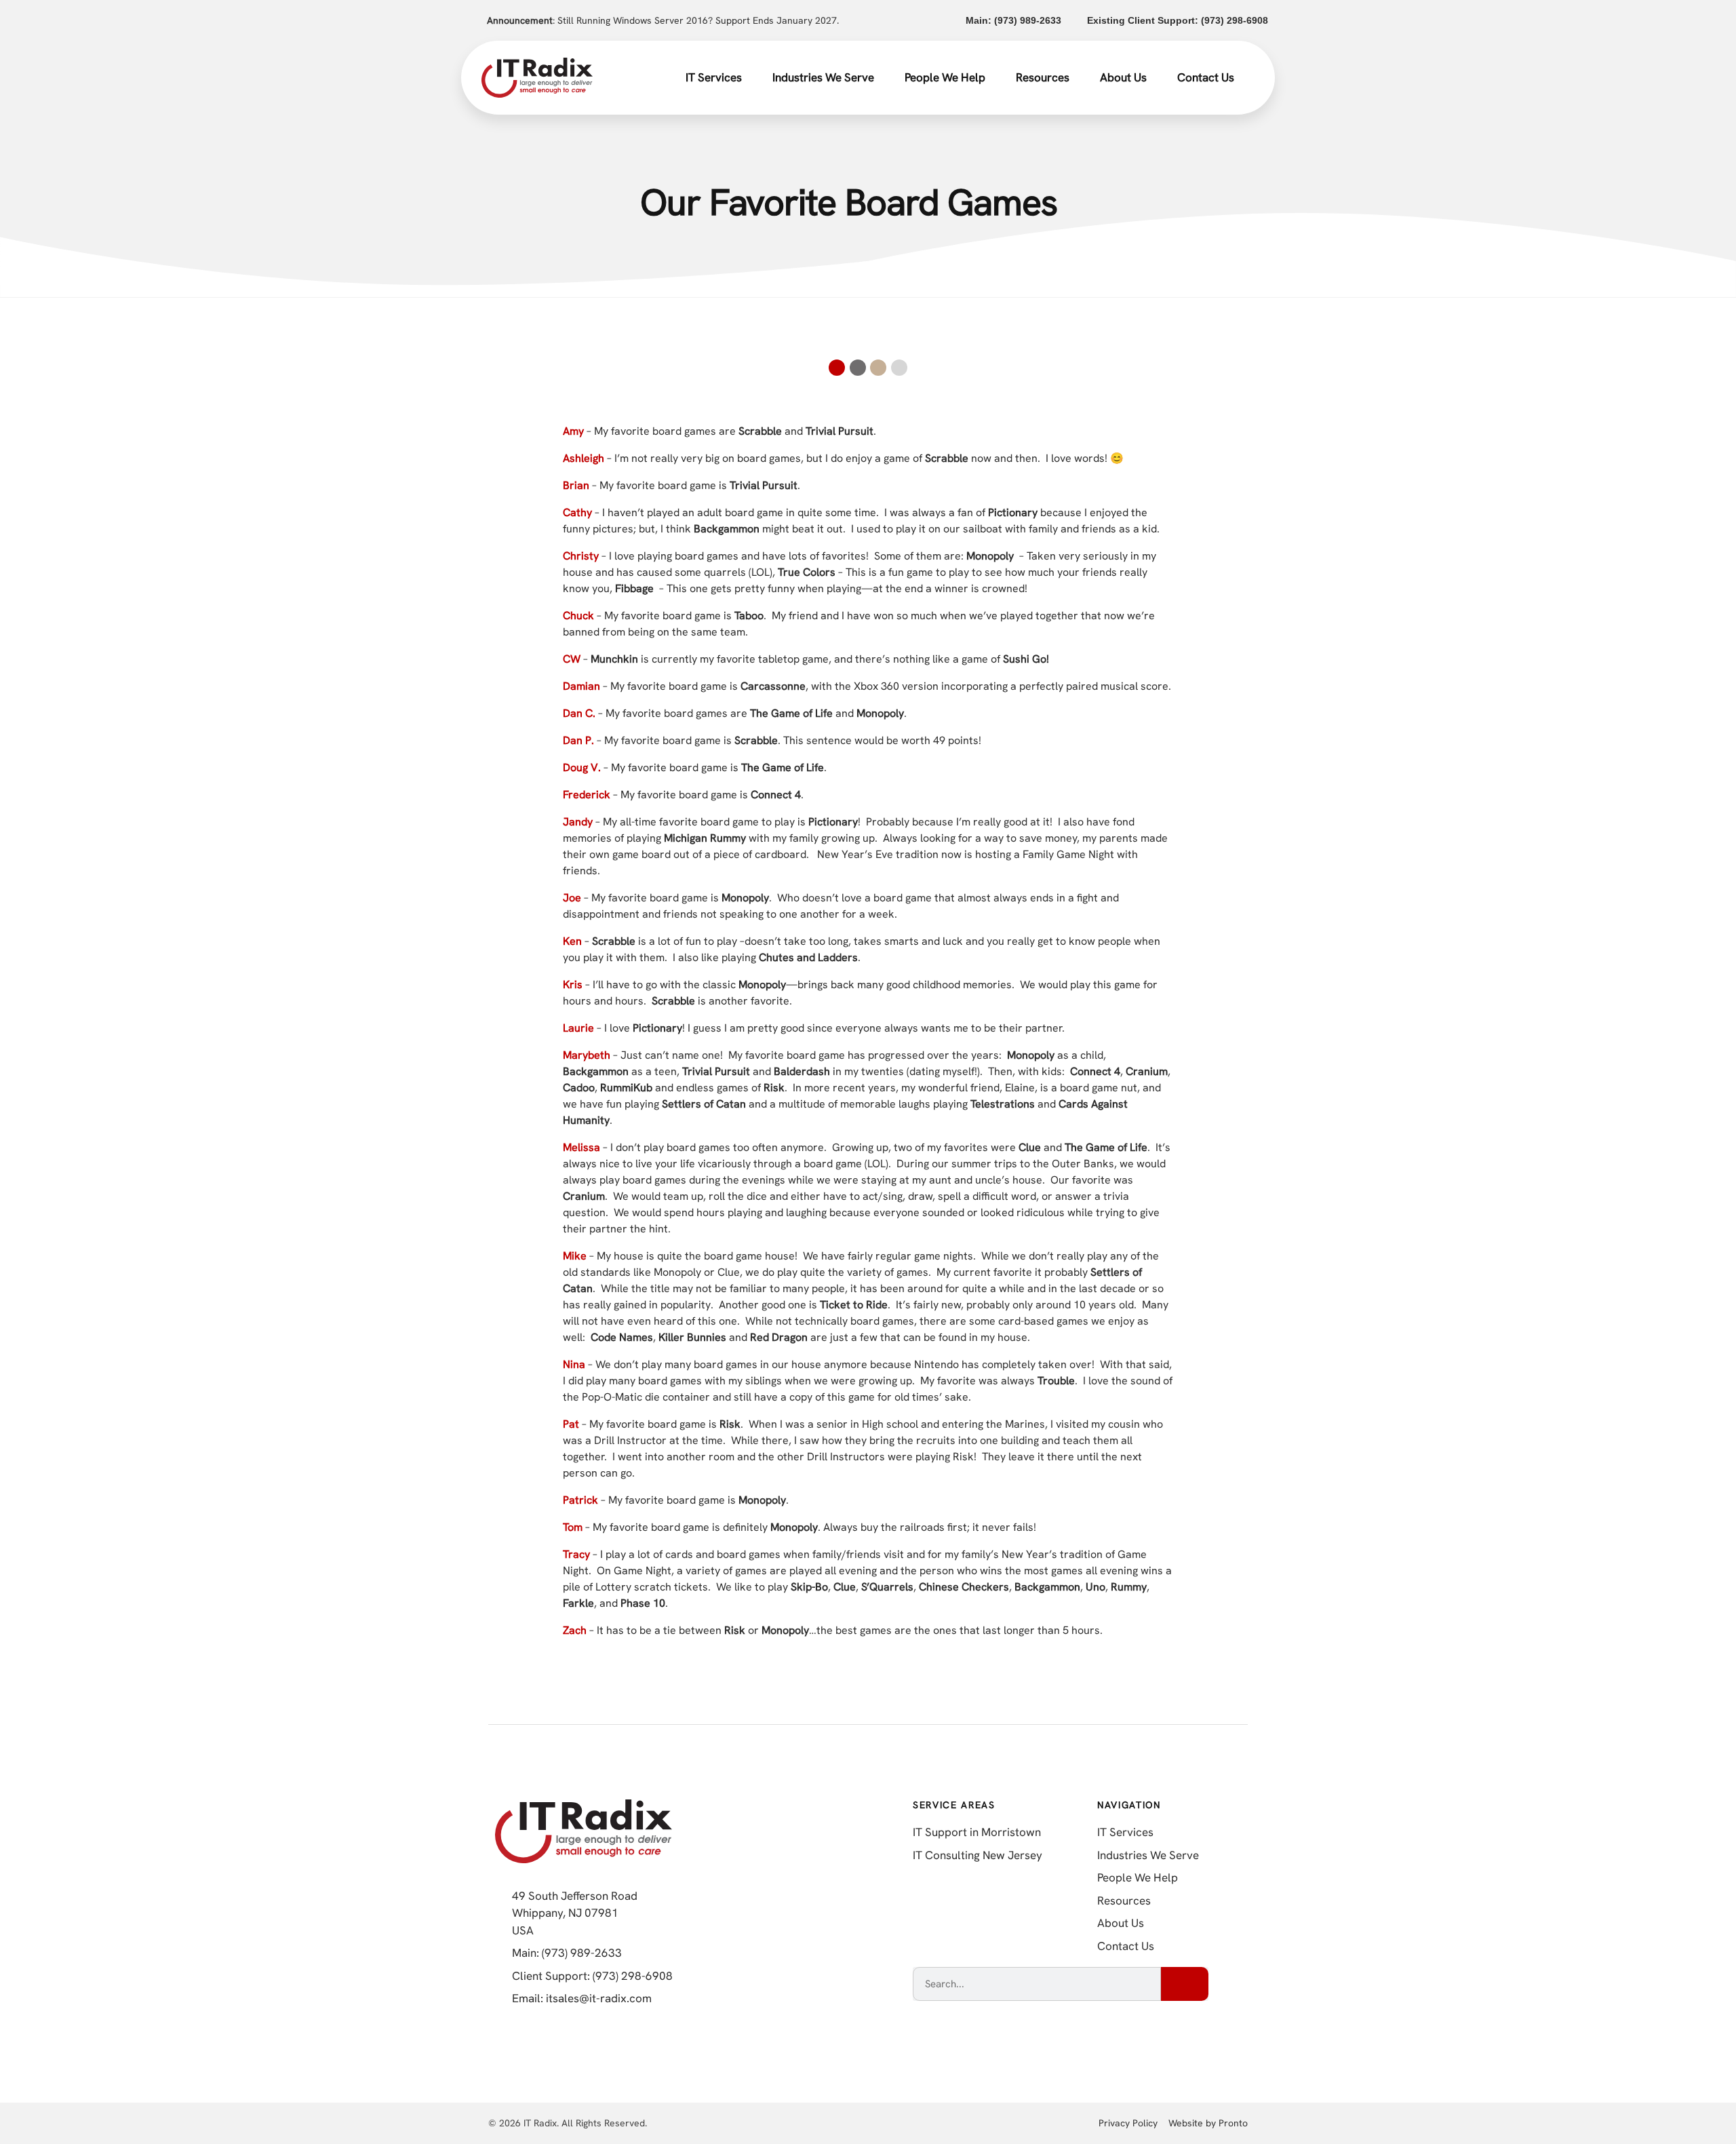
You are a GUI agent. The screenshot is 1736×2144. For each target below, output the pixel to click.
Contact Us (1206, 77)
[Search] (1185, 1984)
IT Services (714, 77)
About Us (1123, 77)
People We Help (945, 77)
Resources (1043, 77)
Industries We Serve (823, 77)
